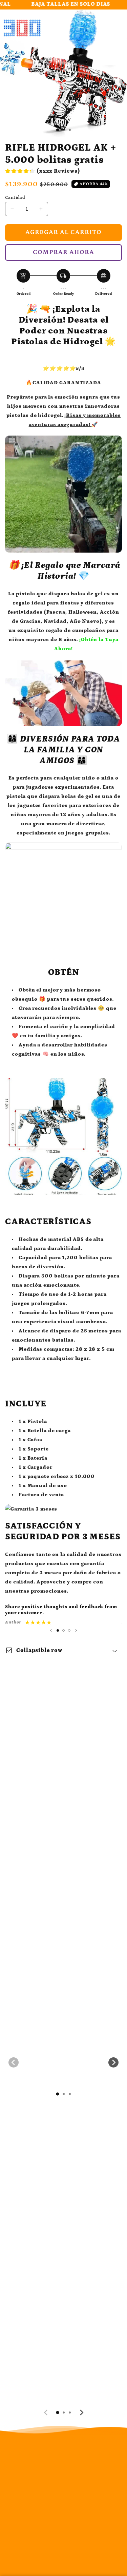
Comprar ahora (63, 252)
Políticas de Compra (62, 2510)
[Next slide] (113, 2062)
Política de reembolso (50, 2492)
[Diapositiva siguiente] (76, 1630)
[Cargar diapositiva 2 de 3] (63, 1630)
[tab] (58, 2094)
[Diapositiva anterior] (51, 1630)
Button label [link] (64, 2186)
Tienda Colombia (72, 2568)
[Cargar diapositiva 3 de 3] (69, 1630)
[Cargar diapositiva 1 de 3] (58, 130)
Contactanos (52, 2537)
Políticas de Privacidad (51, 2470)
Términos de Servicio (63, 2523)
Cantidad (15, 198)
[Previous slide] (14, 2062)
